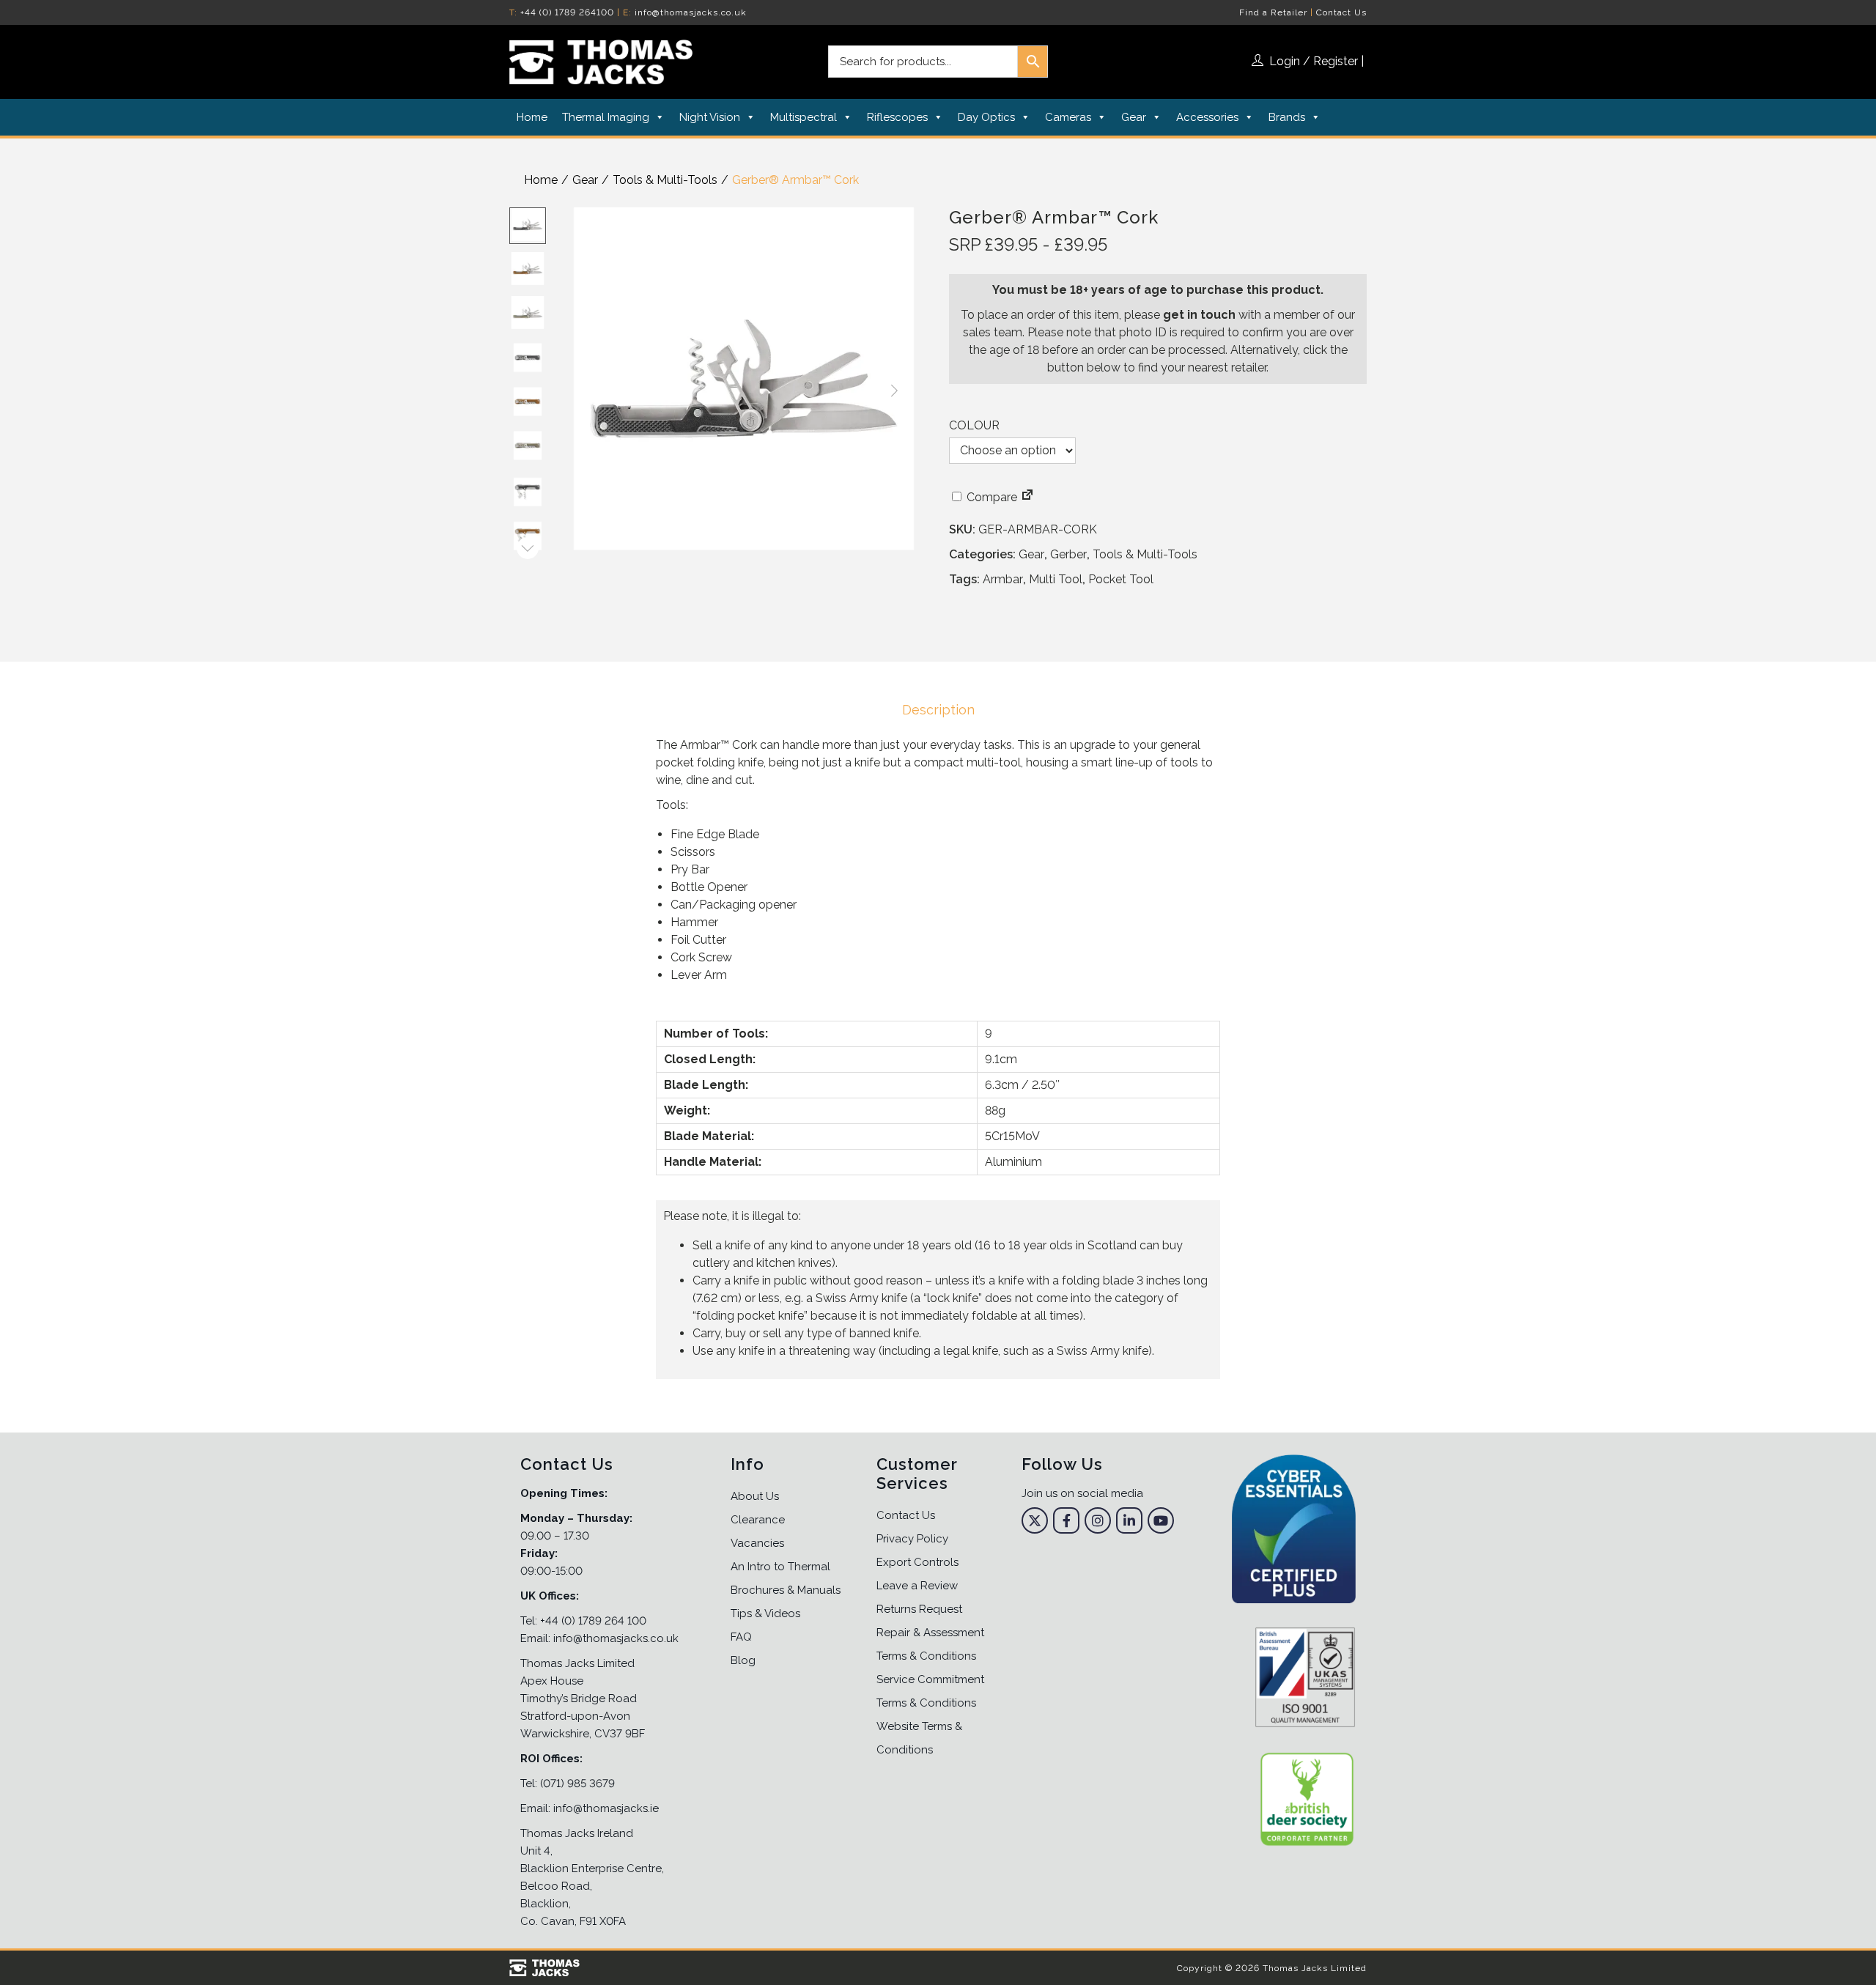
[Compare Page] (1027, 497)
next (894, 391)
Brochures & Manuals (786, 1590)
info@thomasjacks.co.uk (691, 12)
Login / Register (1314, 61)
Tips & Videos (765, 1613)
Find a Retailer (1273, 12)
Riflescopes (897, 117)
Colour (974, 425)
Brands (1287, 117)
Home (532, 117)
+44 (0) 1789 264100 (567, 12)
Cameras (1068, 117)
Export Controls (917, 1562)
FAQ (741, 1637)
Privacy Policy (912, 1539)
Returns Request (919, 1609)
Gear (1134, 117)
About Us (755, 1496)
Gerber (1068, 554)
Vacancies (757, 1543)
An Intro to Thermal (780, 1567)
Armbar (1003, 579)
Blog (743, 1660)
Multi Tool (1056, 579)
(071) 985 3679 (577, 1783)
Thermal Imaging (606, 117)
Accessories (1207, 117)
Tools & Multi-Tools (665, 180)
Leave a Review (917, 1586)
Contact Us (1341, 12)
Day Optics (986, 117)
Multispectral (804, 117)
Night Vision (710, 117)
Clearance (758, 1520)
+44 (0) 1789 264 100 (593, 1621)
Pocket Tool (1121, 579)
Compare (990, 497)
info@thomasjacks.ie (606, 1808)
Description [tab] (938, 710)
